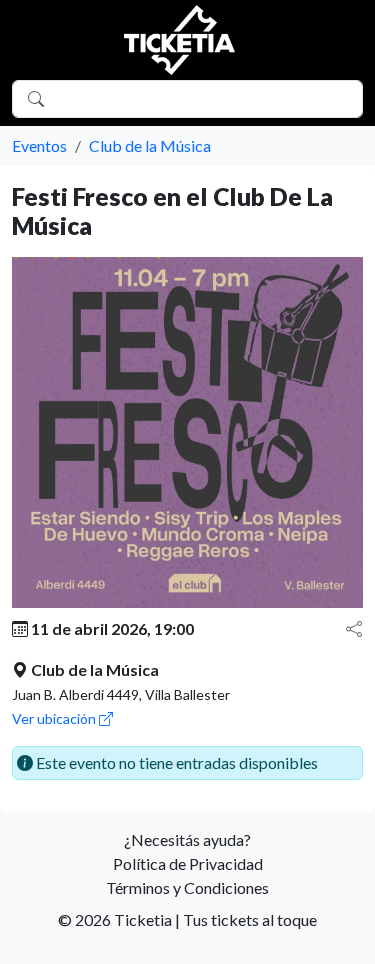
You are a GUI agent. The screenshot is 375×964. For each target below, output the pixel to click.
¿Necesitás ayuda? (187, 839)
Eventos (39, 145)
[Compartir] (354, 629)
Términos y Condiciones (187, 887)
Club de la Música (150, 145)
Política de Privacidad (188, 863)
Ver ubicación (55, 718)
